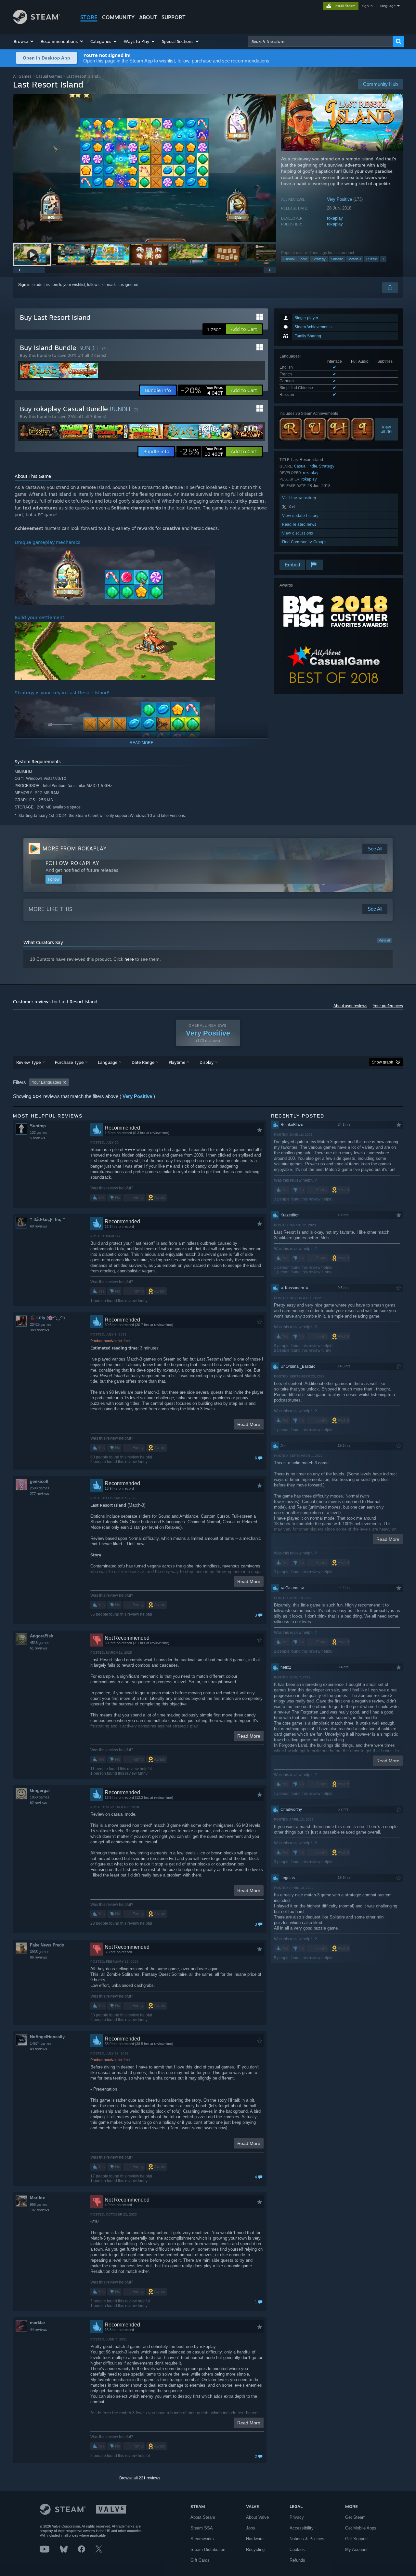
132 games (39, 1132)
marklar (38, 2323)
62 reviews (39, 1803)
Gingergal (40, 1790)
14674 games (41, 2043)
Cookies (297, 2549)
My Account (356, 2549)
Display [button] (207, 1062)
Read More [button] (249, 1424)
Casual (289, 259)
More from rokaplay (75, 848)
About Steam (203, 2517)
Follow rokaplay (72, 863)
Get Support (357, 2539)
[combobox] (320, 41)
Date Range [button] (143, 1062)
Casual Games (49, 76)
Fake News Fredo (47, 1945)
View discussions (298, 533)
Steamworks (202, 2539)
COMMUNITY (118, 17)
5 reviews (38, 1138)
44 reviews (39, 2329)
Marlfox (37, 2198)
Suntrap (38, 1126)
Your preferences (388, 1006)
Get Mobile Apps (361, 2528)
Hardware (255, 2539)
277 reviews (39, 1494)
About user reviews (350, 1006)
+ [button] (383, 259)
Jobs (251, 2528)
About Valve (257, 2517)
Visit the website (298, 498)
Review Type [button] (28, 1062)
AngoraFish (42, 1636)
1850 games (40, 1797)
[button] (24, 41)
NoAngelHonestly (47, 2037)
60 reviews (39, 1226)
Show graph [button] (383, 1062)
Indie (303, 259)
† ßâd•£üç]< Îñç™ (48, 1220)
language (388, 6)
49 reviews (39, 2049)
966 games (39, 2204)
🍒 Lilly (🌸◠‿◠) (47, 1318)
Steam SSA (202, 2528)
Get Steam (355, 2517)
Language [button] (108, 1062)
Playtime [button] (177, 1062)
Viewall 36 (387, 429)
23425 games (41, 1324)
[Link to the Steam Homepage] (37, 22)
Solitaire (337, 259)
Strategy (319, 259)
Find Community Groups (304, 542)
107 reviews (39, 2210)
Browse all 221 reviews (140, 2478)
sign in (367, 6)
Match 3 (355, 259)
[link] (202, 390)
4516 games (40, 1643)
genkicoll (39, 1481)
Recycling (255, 2549)
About (148, 17)
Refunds (297, 2560)
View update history (300, 515)
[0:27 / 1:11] (145, 168)
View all (384, 940)
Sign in (24, 285)
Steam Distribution (208, 2549)
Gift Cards (200, 2560)
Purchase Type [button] (69, 1062)
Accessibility (302, 2528)
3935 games (40, 1952)
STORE (89, 17)
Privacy (297, 2517)
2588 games (40, 1488)
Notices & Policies (307, 2539)
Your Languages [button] (46, 1082)
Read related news (299, 524)
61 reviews (39, 1648)
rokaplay (335, 218)
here (129, 959)
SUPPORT (174, 17)
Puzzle (372, 259)
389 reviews (39, 1330)
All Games (22, 76)
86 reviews (39, 1957)
